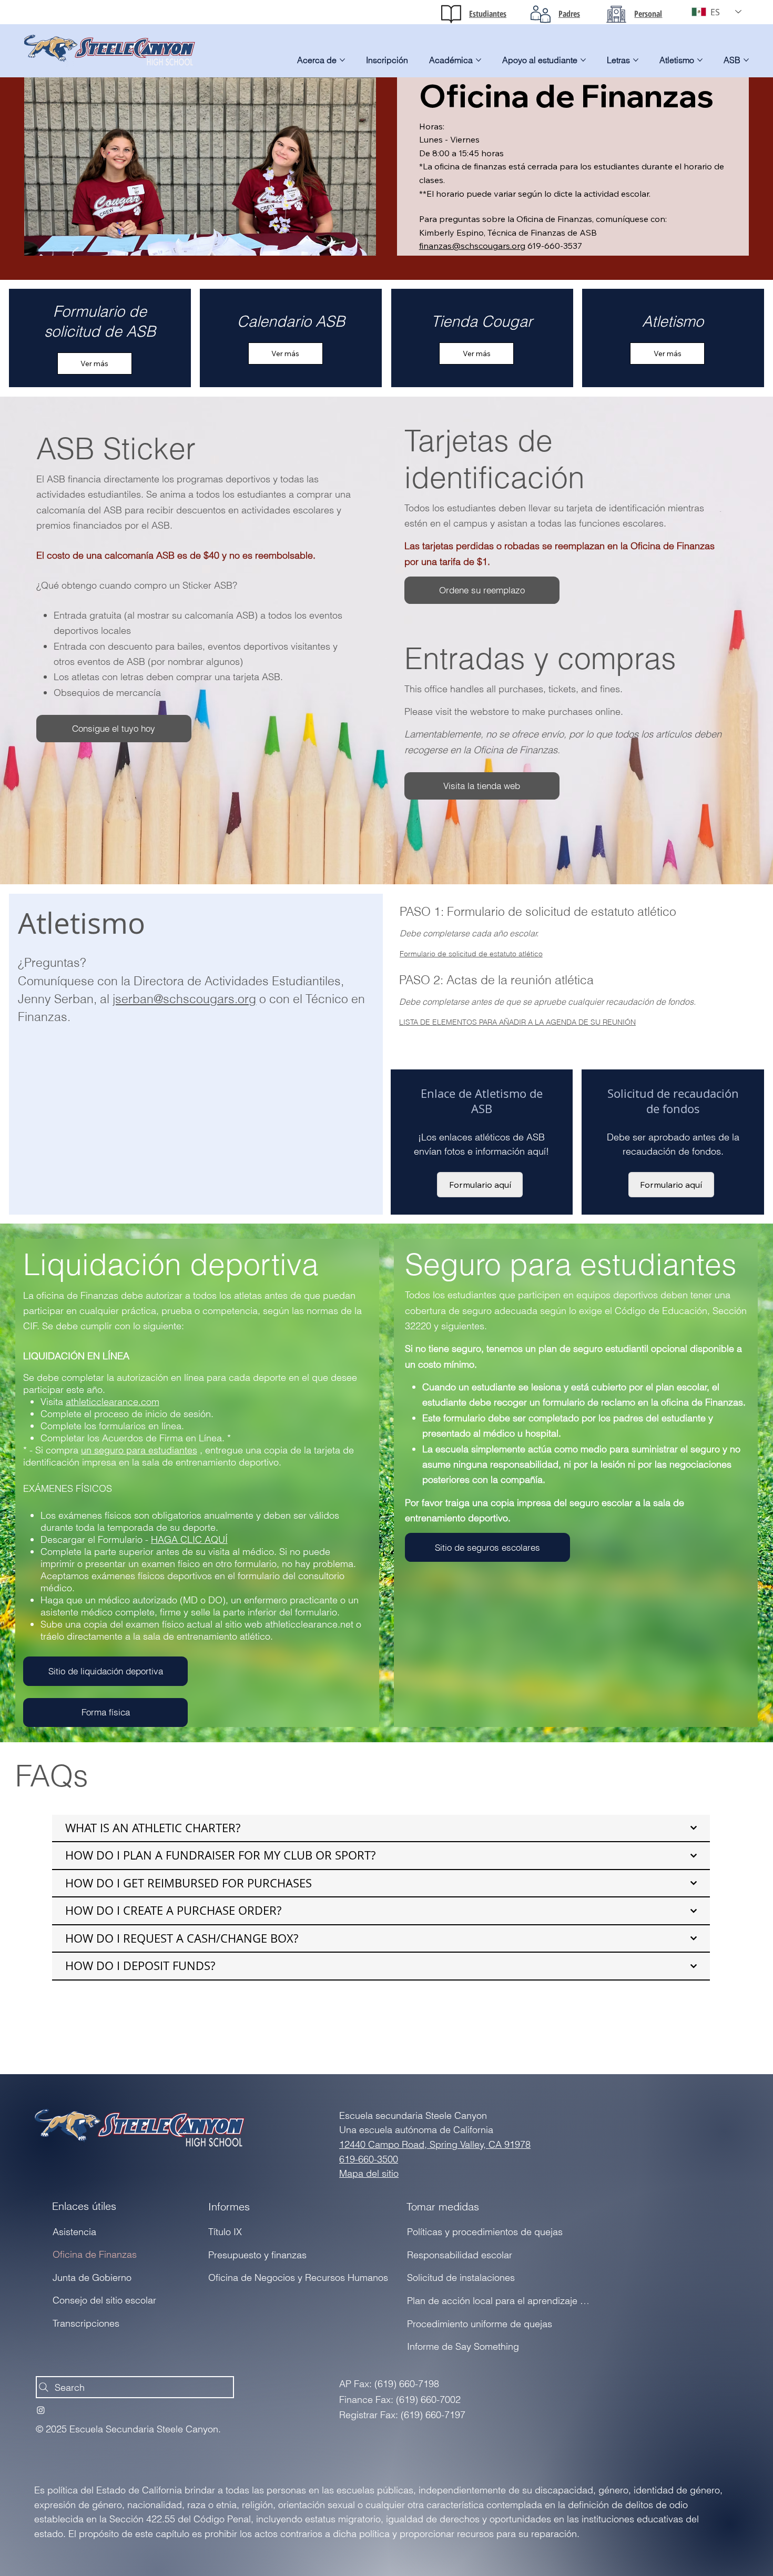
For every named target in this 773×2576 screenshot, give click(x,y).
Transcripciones (86, 2323)
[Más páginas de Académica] (479, 60)
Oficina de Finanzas (95, 2254)
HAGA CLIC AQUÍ (189, 1539)
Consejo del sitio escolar (104, 2300)
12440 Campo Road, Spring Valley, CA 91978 (435, 2144)
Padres (569, 14)
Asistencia (74, 2232)
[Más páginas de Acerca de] (342, 60)
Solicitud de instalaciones (461, 2277)
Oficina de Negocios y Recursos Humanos (298, 2277)
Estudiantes (488, 14)
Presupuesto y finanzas (257, 2255)
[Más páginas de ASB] (746, 60)
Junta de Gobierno (92, 2277)
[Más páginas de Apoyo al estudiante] (583, 60)
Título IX (225, 2232)
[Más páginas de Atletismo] (700, 60)
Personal (648, 14)
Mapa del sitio (369, 2173)
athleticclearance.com (113, 1402)
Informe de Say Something (463, 2346)
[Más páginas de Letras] (636, 60)
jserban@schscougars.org (184, 999)
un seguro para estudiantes (139, 1450)
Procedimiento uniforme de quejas (480, 2324)
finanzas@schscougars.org (472, 246)
